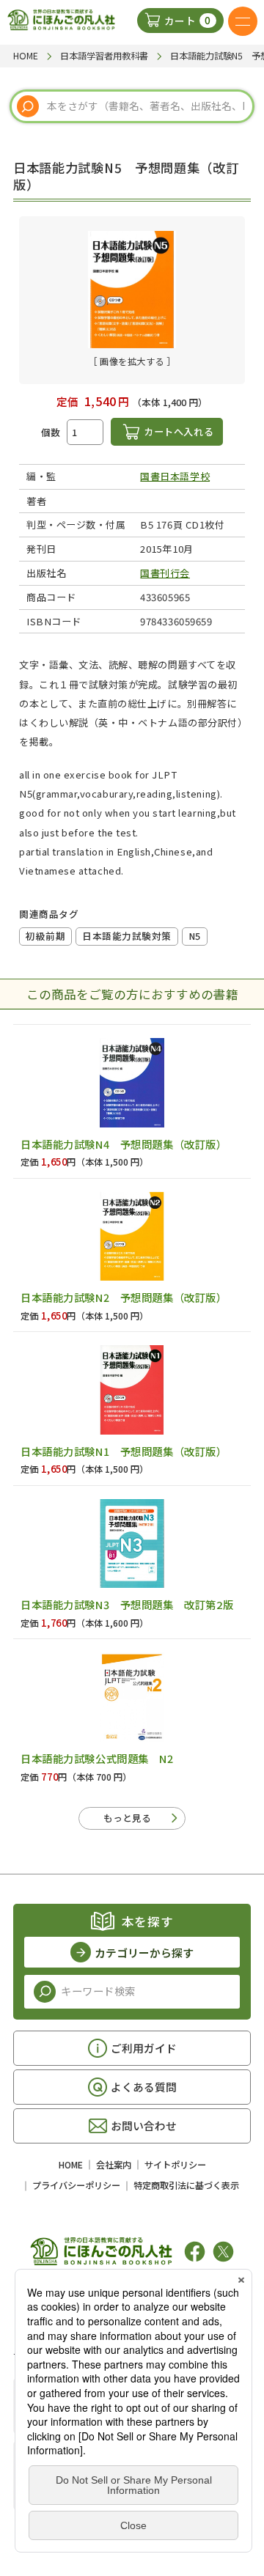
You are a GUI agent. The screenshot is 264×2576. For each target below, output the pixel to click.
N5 (195, 936)
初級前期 (45, 936)
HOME (71, 2165)
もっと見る (127, 1818)
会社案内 (114, 2165)
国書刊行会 (165, 573)
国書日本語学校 (175, 476)
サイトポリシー (175, 2165)
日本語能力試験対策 (127, 936)
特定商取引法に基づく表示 (186, 2185)
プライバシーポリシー (76, 2185)
